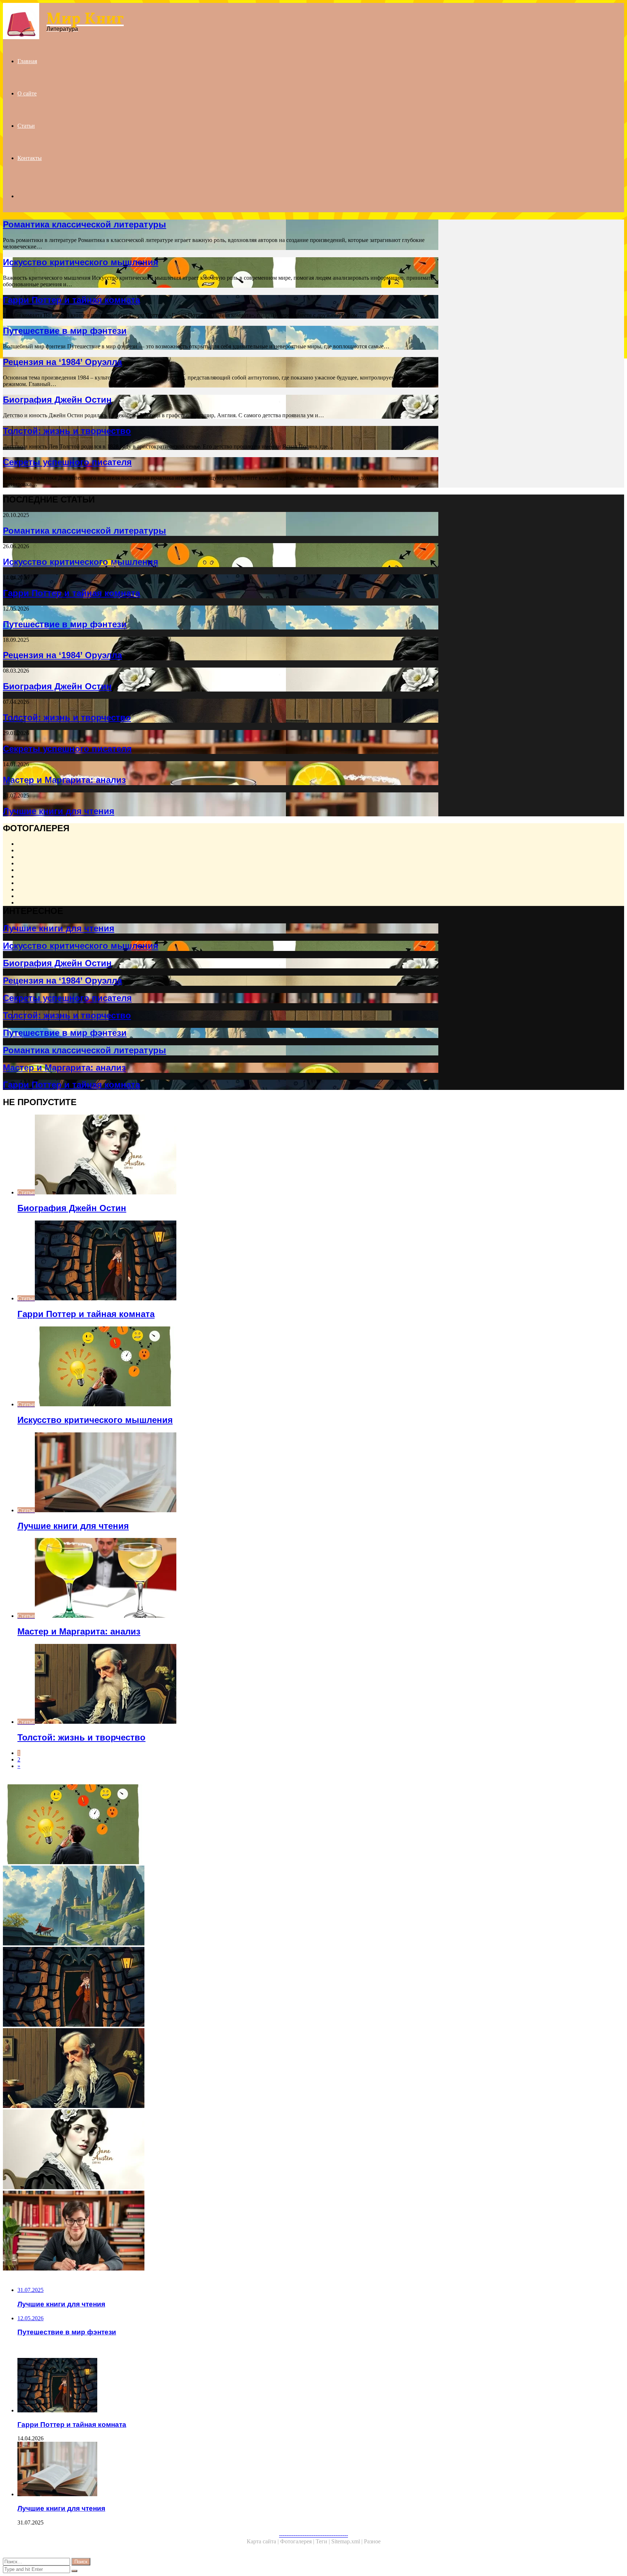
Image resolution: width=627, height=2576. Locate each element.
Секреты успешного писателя (67, 462)
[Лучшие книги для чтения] (228, 2470)
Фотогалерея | (298, 2541)
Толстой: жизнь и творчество (67, 431)
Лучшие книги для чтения (59, 811)
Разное (372, 2541)
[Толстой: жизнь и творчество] (221, 2069)
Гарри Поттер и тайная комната (71, 300)
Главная (27, 61)
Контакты (30, 158)
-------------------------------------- (313, 2535)
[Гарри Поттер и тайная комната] (221, 1988)
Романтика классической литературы (85, 224)
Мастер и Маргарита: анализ (64, 780)
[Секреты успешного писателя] (221, 2231)
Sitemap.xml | (348, 2541)
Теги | (323, 2541)
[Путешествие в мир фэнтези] (221, 1906)
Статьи (26, 126)
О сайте (27, 93)
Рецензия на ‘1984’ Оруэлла (62, 362)
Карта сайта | (263, 2541)
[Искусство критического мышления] (221, 1825)
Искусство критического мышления (81, 262)
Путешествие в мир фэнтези (65, 331)
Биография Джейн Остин (57, 400)
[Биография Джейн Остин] (221, 2150)
